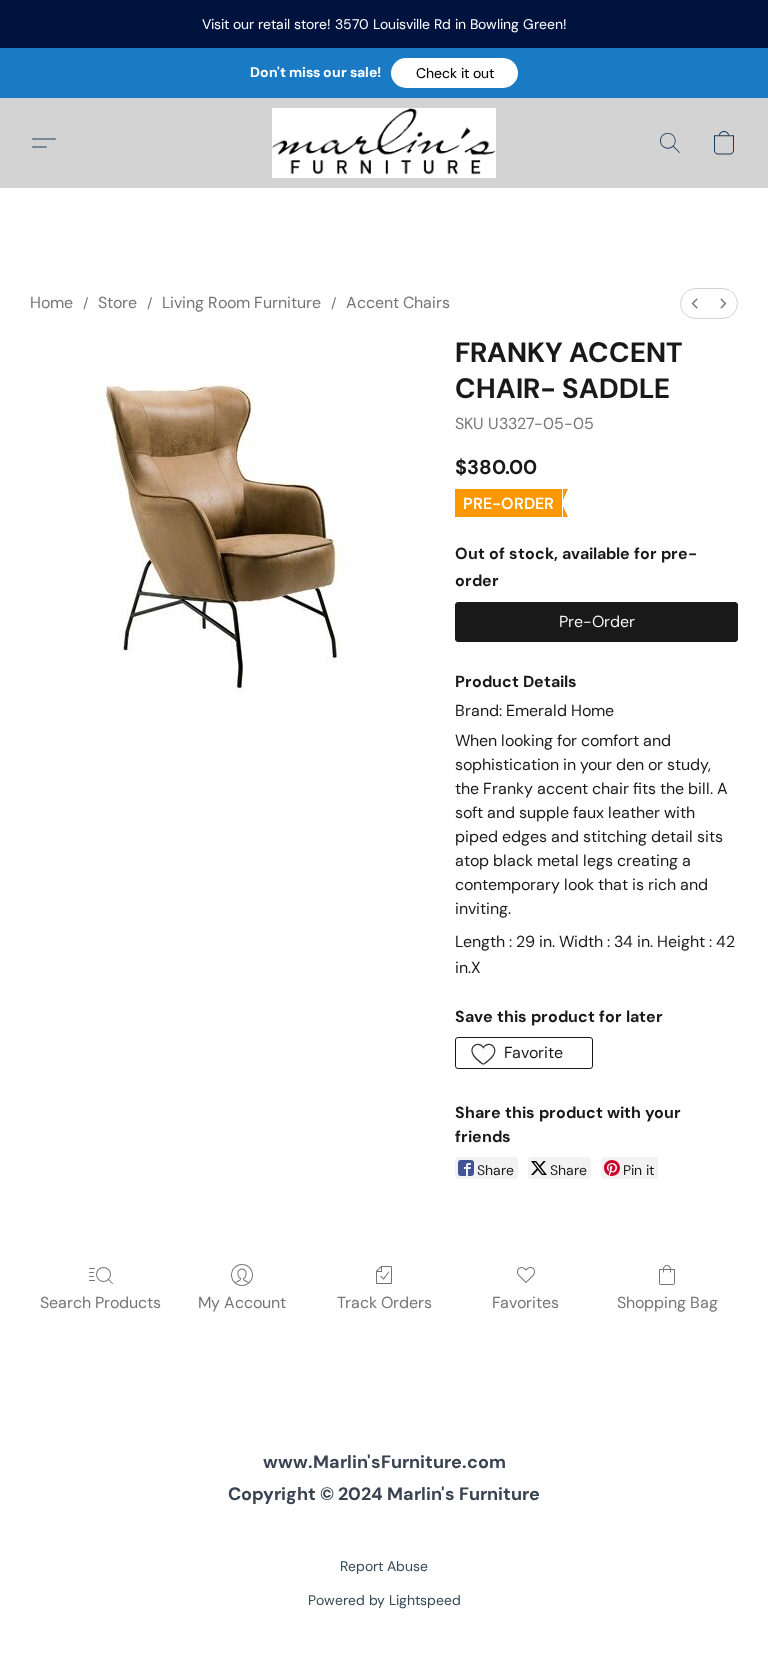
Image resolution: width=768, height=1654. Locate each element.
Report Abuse (384, 1566)
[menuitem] (695, 303)
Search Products (100, 1302)
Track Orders (384, 1302)
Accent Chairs (398, 302)
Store (117, 302)
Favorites (525, 1302)
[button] (454, 73)
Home (51, 302)
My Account (242, 1302)
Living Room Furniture (241, 302)
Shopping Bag (667, 1302)
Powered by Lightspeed (384, 1600)
